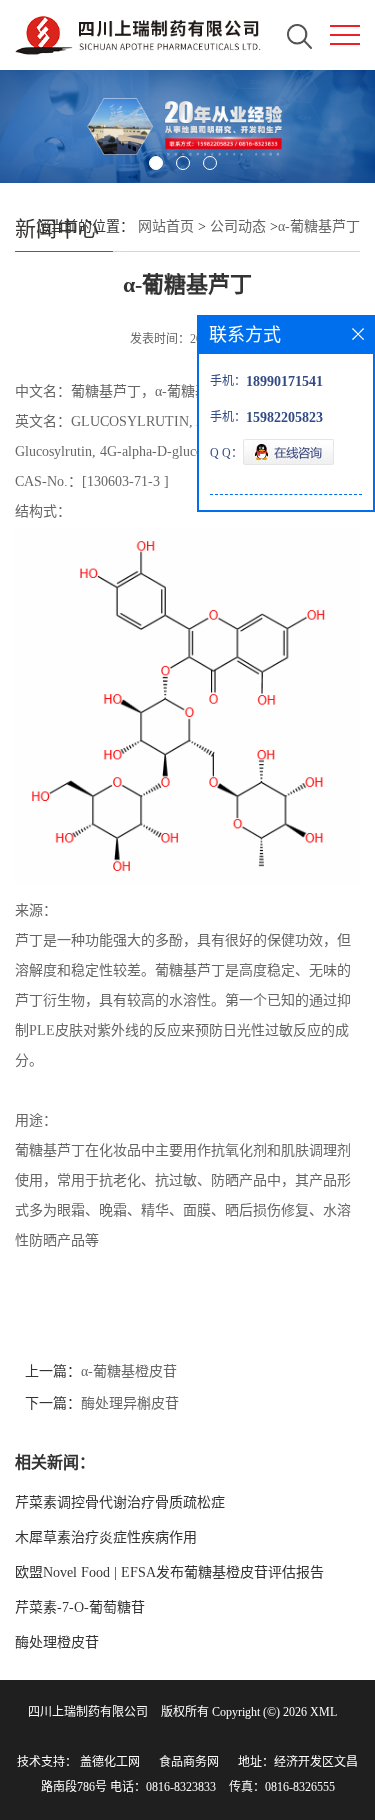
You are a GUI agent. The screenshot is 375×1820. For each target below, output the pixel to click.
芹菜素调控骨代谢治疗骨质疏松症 (120, 1502)
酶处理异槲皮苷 (130, 1403)
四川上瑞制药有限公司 (88, 1712)
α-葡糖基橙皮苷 (129, 1371)
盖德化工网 (110, 1762)
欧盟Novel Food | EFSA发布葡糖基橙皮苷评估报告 (169, 1572)
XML (323, 1712)
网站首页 (166, 226)
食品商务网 (189, 1762)
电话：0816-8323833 (163, 1787)
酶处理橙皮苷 (57, 1642)
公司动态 (238, 226)
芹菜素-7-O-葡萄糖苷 (80, 1607)
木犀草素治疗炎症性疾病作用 (106, 1537)
